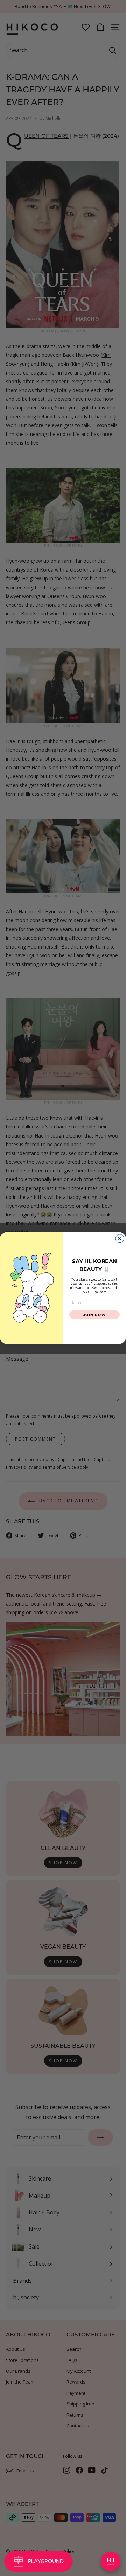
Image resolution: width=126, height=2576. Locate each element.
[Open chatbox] (111, 2561)
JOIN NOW (95, 1315)
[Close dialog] (120, 1238)
